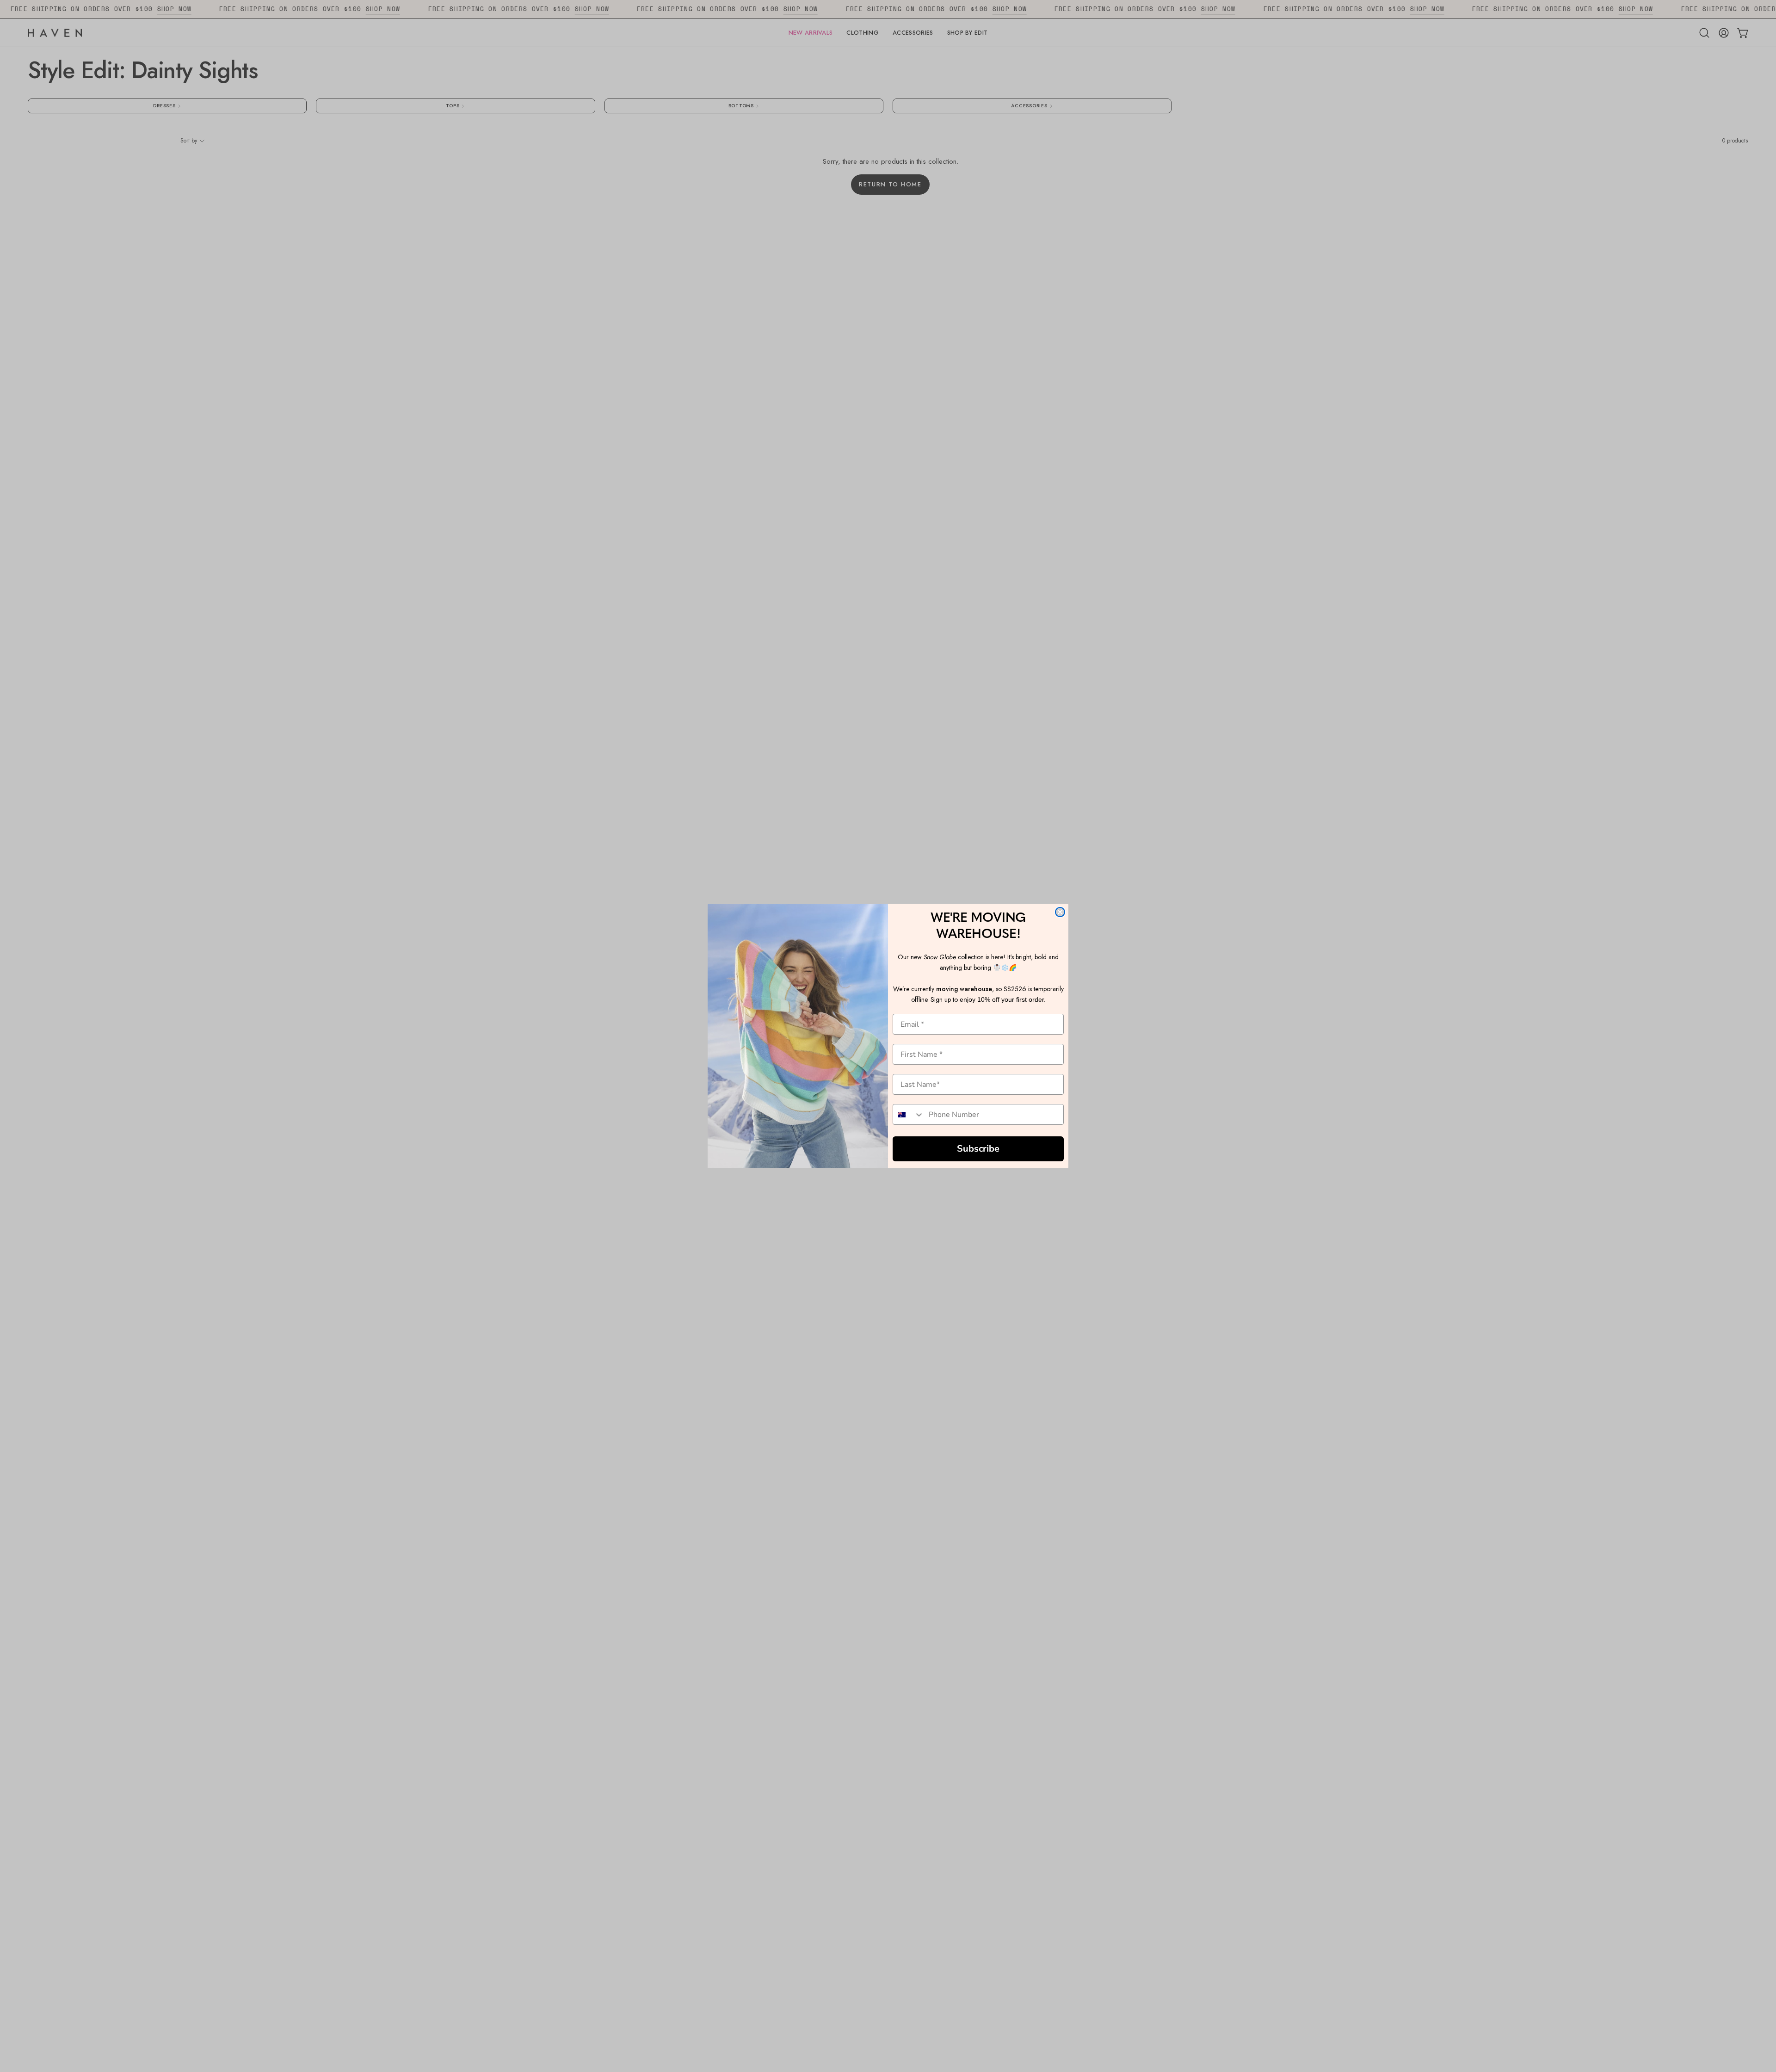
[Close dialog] (1060, 912)
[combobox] (909, 1114)
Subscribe (978, 1149)
